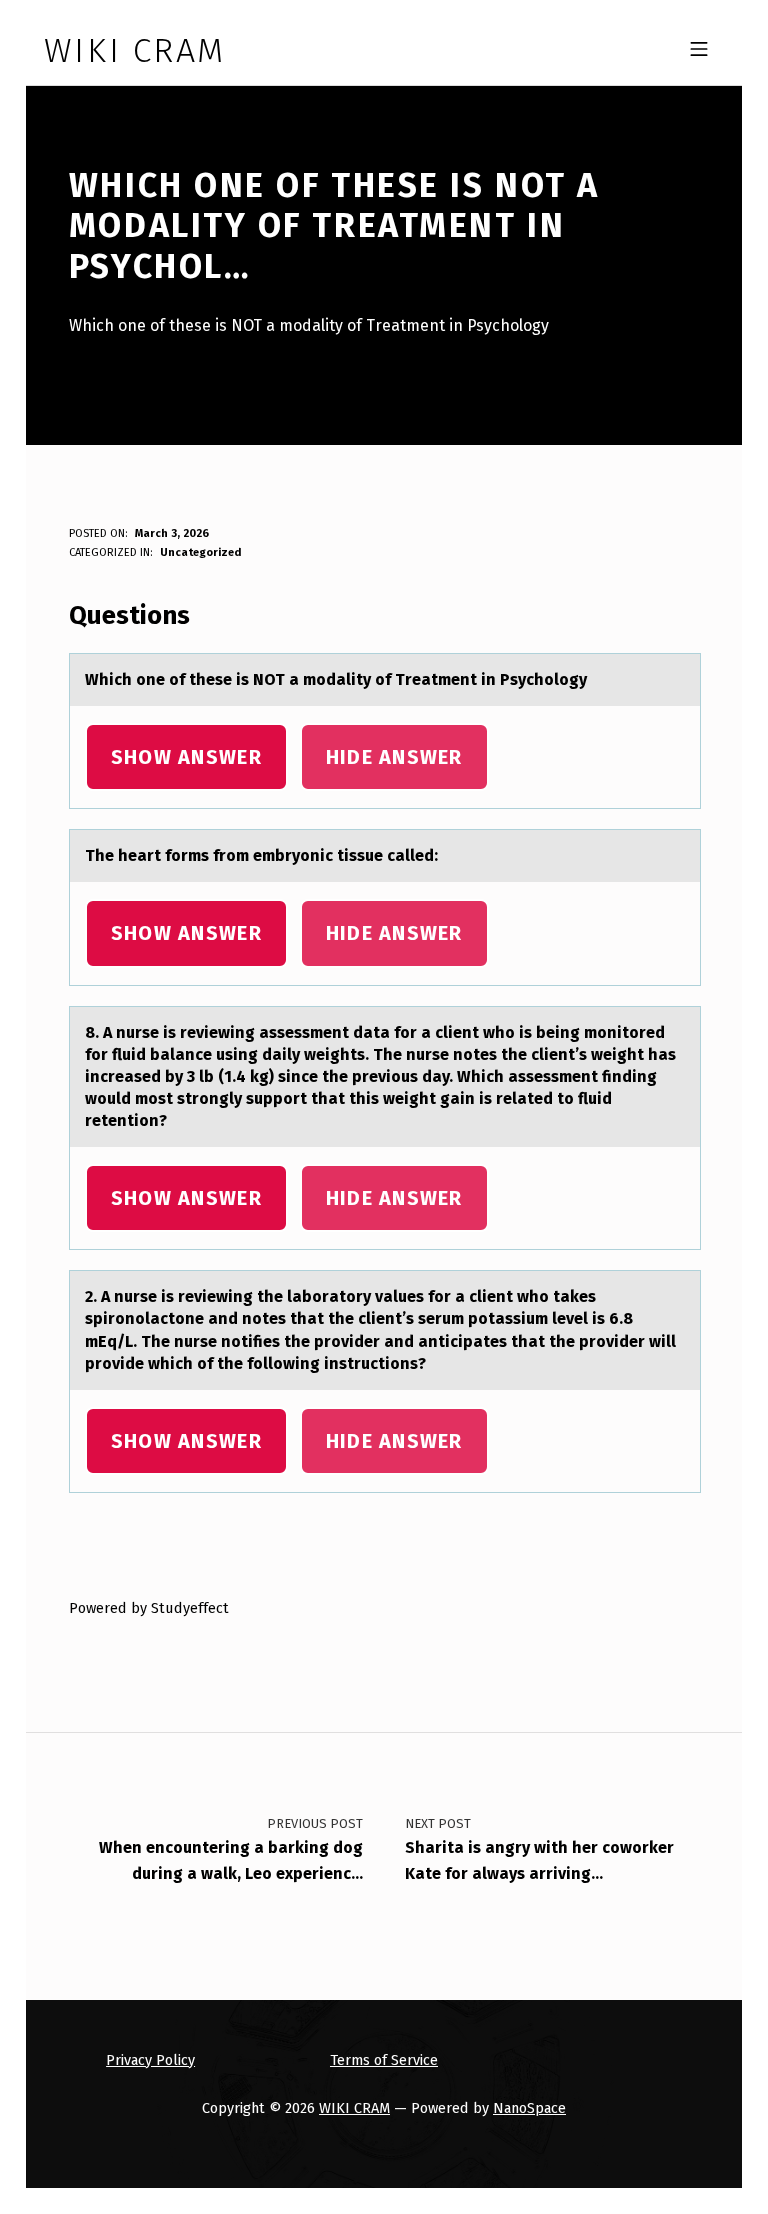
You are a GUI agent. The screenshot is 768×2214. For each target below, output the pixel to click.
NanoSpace (529, 2108)
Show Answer (186, 757)
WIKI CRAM (354, 2108)
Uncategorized (200, 552)
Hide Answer (394, 757)
